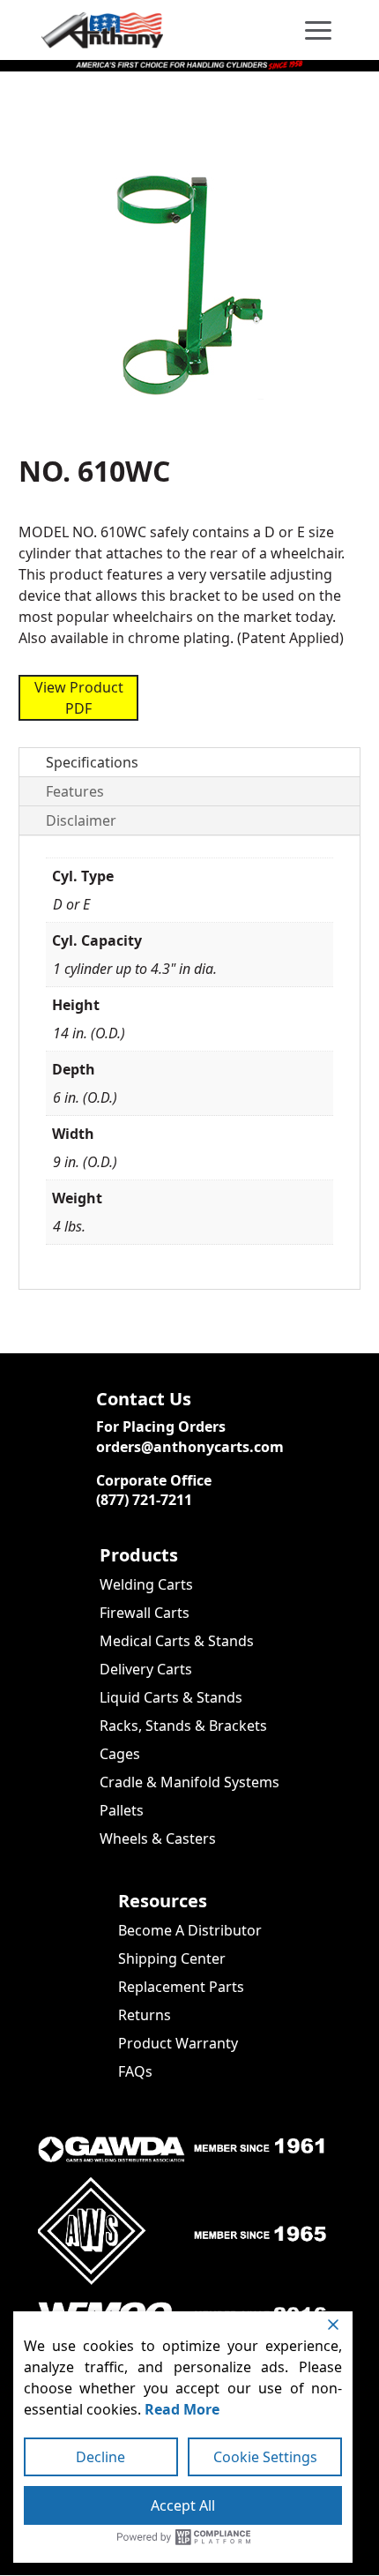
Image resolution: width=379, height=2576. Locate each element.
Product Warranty (178, 2043)
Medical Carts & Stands (177, 1641)
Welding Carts (146, 1584)
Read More (182, 2409)
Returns (145, 2015)
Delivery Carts (146, 1669)
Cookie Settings (265, 2457)
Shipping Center (172, 1958)
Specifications (92, 762)
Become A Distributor (190, 1930)
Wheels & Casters (158, 1838)
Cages (120, 1754)
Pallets (122, 1810)
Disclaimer (81, 820)
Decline (100, 2457)
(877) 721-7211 (144, 1500)
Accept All (183, 2505)
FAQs (135, 2071)
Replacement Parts (181, 1987)
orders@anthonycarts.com (190, 1447)
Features (75, 791)
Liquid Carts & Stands (171, 1697)
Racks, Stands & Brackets (183, 1726)
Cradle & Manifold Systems (189, 1782)
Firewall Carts (145, 1613)
